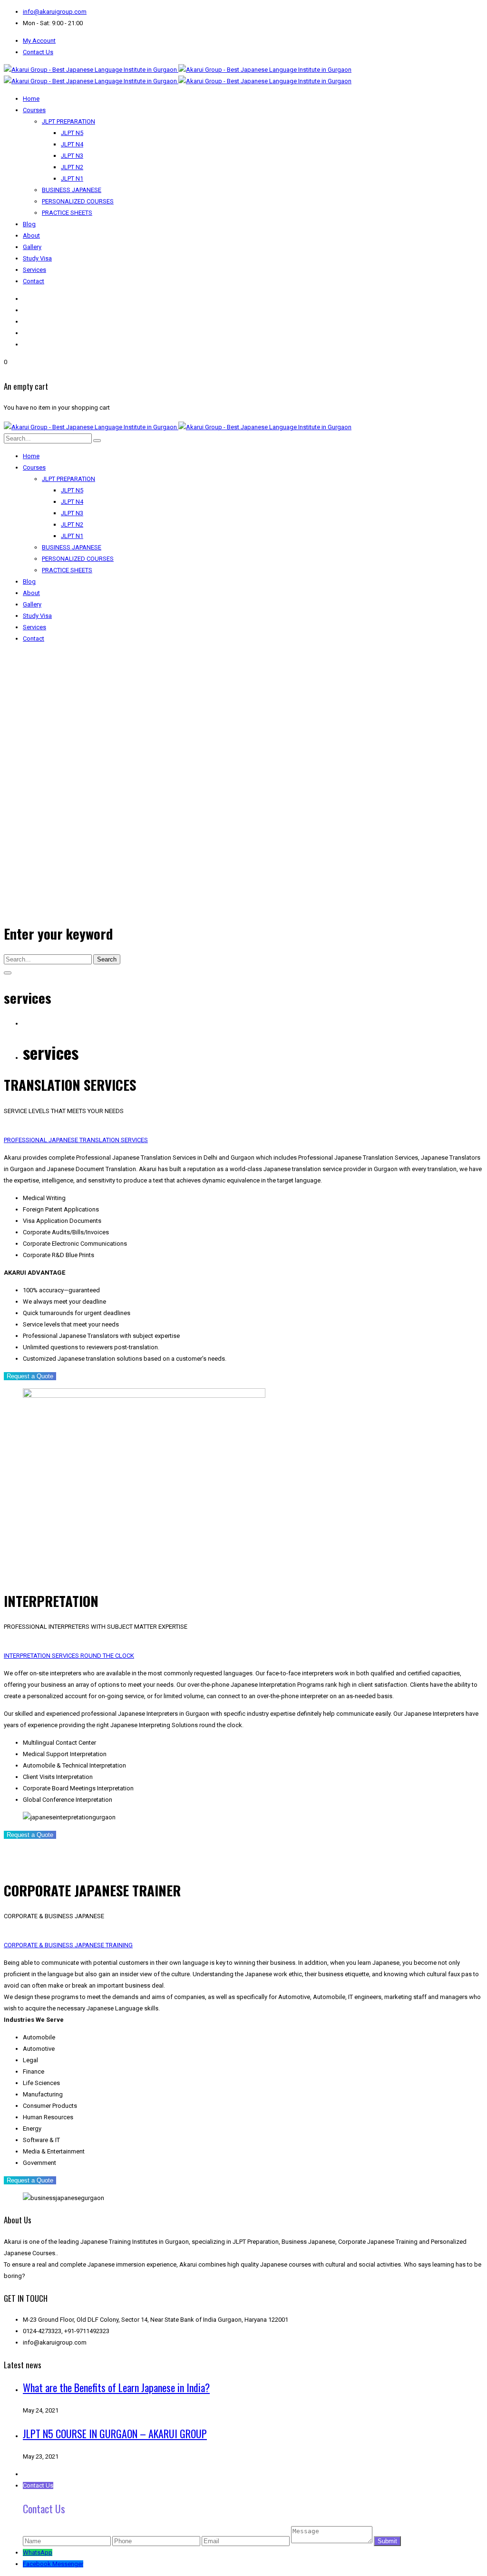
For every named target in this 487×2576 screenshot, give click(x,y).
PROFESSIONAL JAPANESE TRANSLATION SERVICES (76, 1140)
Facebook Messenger (53, 2564)
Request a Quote (30, 1376)
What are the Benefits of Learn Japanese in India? (116, 2387)
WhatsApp (38, 2552)
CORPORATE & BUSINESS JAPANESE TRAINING (68, 1945)
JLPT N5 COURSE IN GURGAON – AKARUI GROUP (115, 2433)
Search (107, 959)
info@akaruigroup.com (55, 12)
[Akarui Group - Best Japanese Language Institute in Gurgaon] (178, 70)
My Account (39, 41)
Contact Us (38, 52)
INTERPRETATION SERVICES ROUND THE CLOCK (69, 1656)
